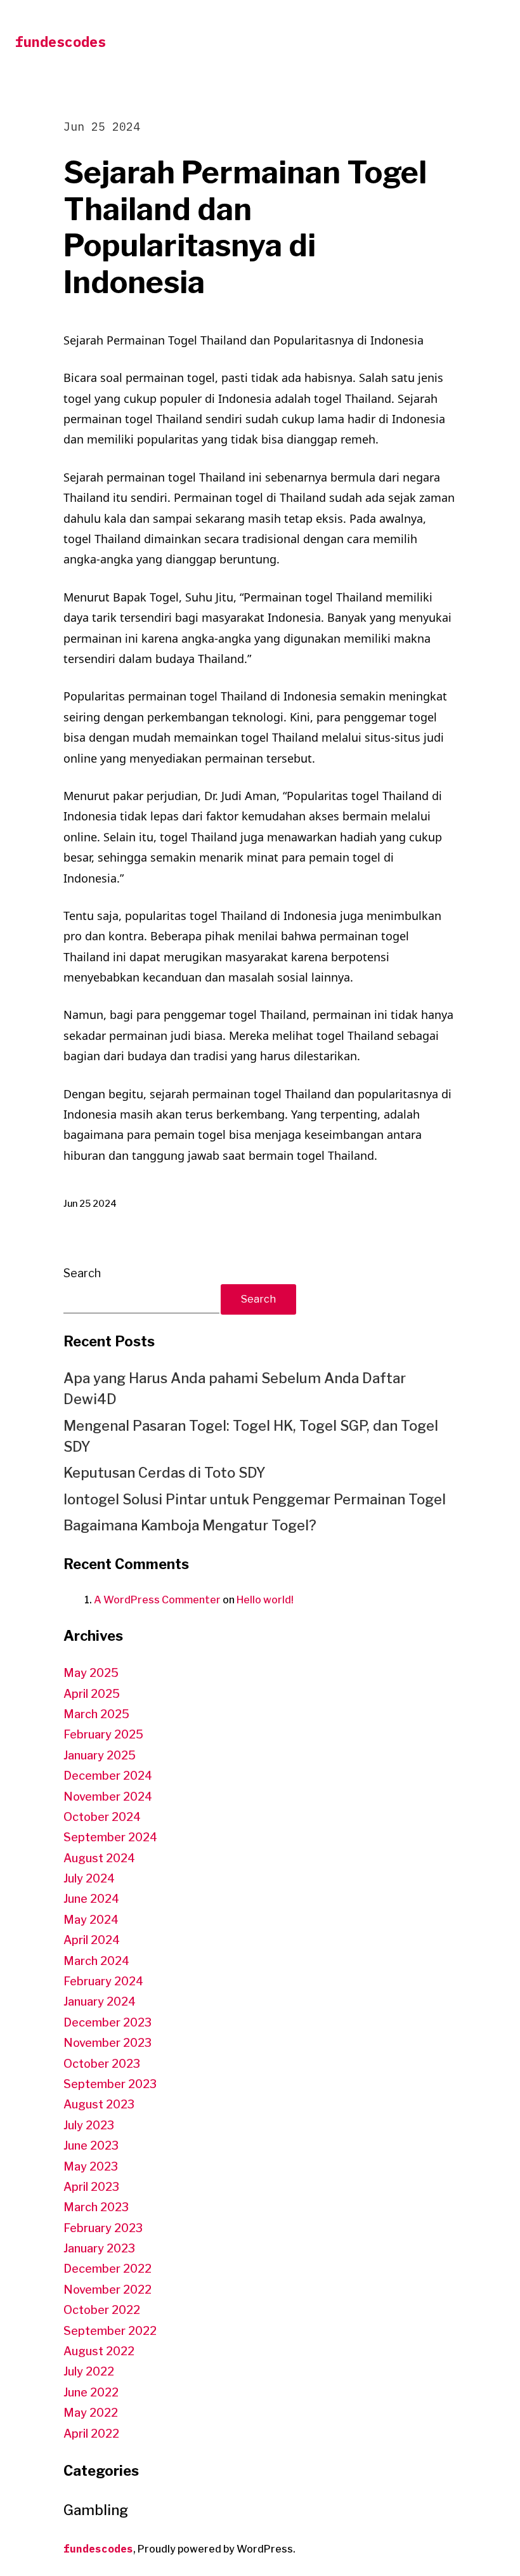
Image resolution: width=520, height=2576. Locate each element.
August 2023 (99, 2104)
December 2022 (107, 2269)
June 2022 (91, 2392)
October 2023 (102, 2064)
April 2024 (92, 1940)
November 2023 (107, 2043)
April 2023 (91, 2187)
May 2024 (91, 1920)
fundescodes (61, 42)
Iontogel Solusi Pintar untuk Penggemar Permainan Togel (255, 1499)
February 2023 (103, 2228)
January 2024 (100, 2001)
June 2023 (91, 2146)
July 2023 (89, 2125)
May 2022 (91, 2413)
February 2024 (103, 1981)
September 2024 (110, 1837)
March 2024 (96, 1961)
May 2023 (91, 2166)
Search (82, 1273)
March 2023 (96, 2207)
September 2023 (110, 2084)
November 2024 (108, 1797)
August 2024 (99, 1858)
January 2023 (99, 2248)
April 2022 (91, 2434)
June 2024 (91, 1899)
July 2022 (89, 2371)
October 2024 (102, 1817)
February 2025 (103, 1734)
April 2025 (92, 1694)
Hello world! (265, 1600)
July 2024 (89, 1878)
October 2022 (102, 2310)
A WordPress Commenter (157, 1600)
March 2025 (96, 1714)
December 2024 (108, 1776)
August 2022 (99, 2351)
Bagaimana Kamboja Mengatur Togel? (190, 1525)
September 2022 (110, 2331)
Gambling (96, 2510)
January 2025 (100, 1755)
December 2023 (107, 2022)
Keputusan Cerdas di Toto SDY (165, 1473)
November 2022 (107, 2290)
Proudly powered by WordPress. (217, 2549)
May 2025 (91, 1673)
